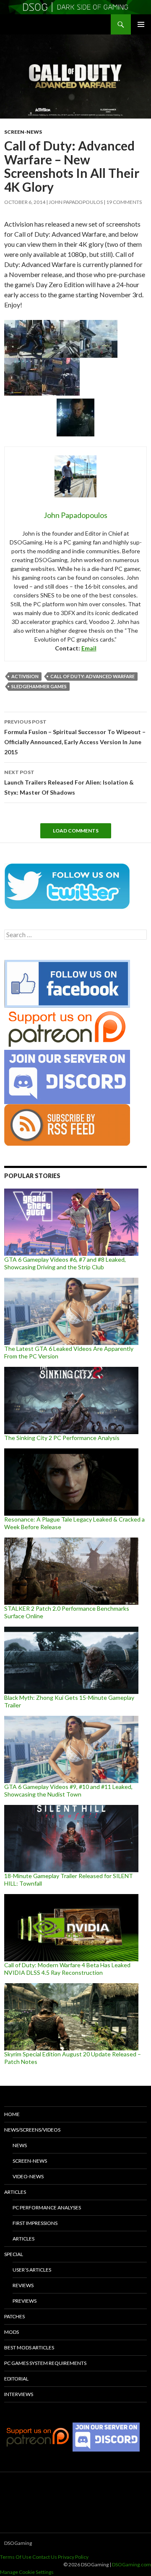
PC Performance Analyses (47, 2207)
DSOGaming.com (131, 2564)
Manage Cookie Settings (27, 2572)
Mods (12, 2332)
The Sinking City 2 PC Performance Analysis (62, 1438)
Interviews (19, 2394)
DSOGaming (18, 2543)
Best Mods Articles (29, 2347)
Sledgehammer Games (39, 686)
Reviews (23, 2285)
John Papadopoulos (76, 202)
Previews (25, 2301)
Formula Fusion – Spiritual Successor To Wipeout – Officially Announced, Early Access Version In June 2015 (75, 737)
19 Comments (124, 202)
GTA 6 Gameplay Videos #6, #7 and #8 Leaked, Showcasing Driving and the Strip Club (65, 1263)
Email (89, 648)
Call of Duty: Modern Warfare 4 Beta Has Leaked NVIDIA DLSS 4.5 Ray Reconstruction (67, 1969)
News (20, 2145)
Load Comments (76, 831)
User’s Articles (32, 2270)
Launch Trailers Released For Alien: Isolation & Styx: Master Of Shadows (69, 782)
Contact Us (45, 2557)
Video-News (28, 2176)
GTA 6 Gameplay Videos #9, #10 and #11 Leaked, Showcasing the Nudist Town (68, 1790)
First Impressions (35, 2223)
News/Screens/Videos (32, 2130)
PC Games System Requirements (45, 2363)
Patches (14, 2316)
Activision (25, 676)
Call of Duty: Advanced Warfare (92, 676)
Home (12, 2114)
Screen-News (23, 132)
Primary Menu (141, 24)
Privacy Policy (73, 2557)
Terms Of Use (16, 2557)
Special (14, 2254)
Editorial (16, 2379)
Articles (15, 2192)
